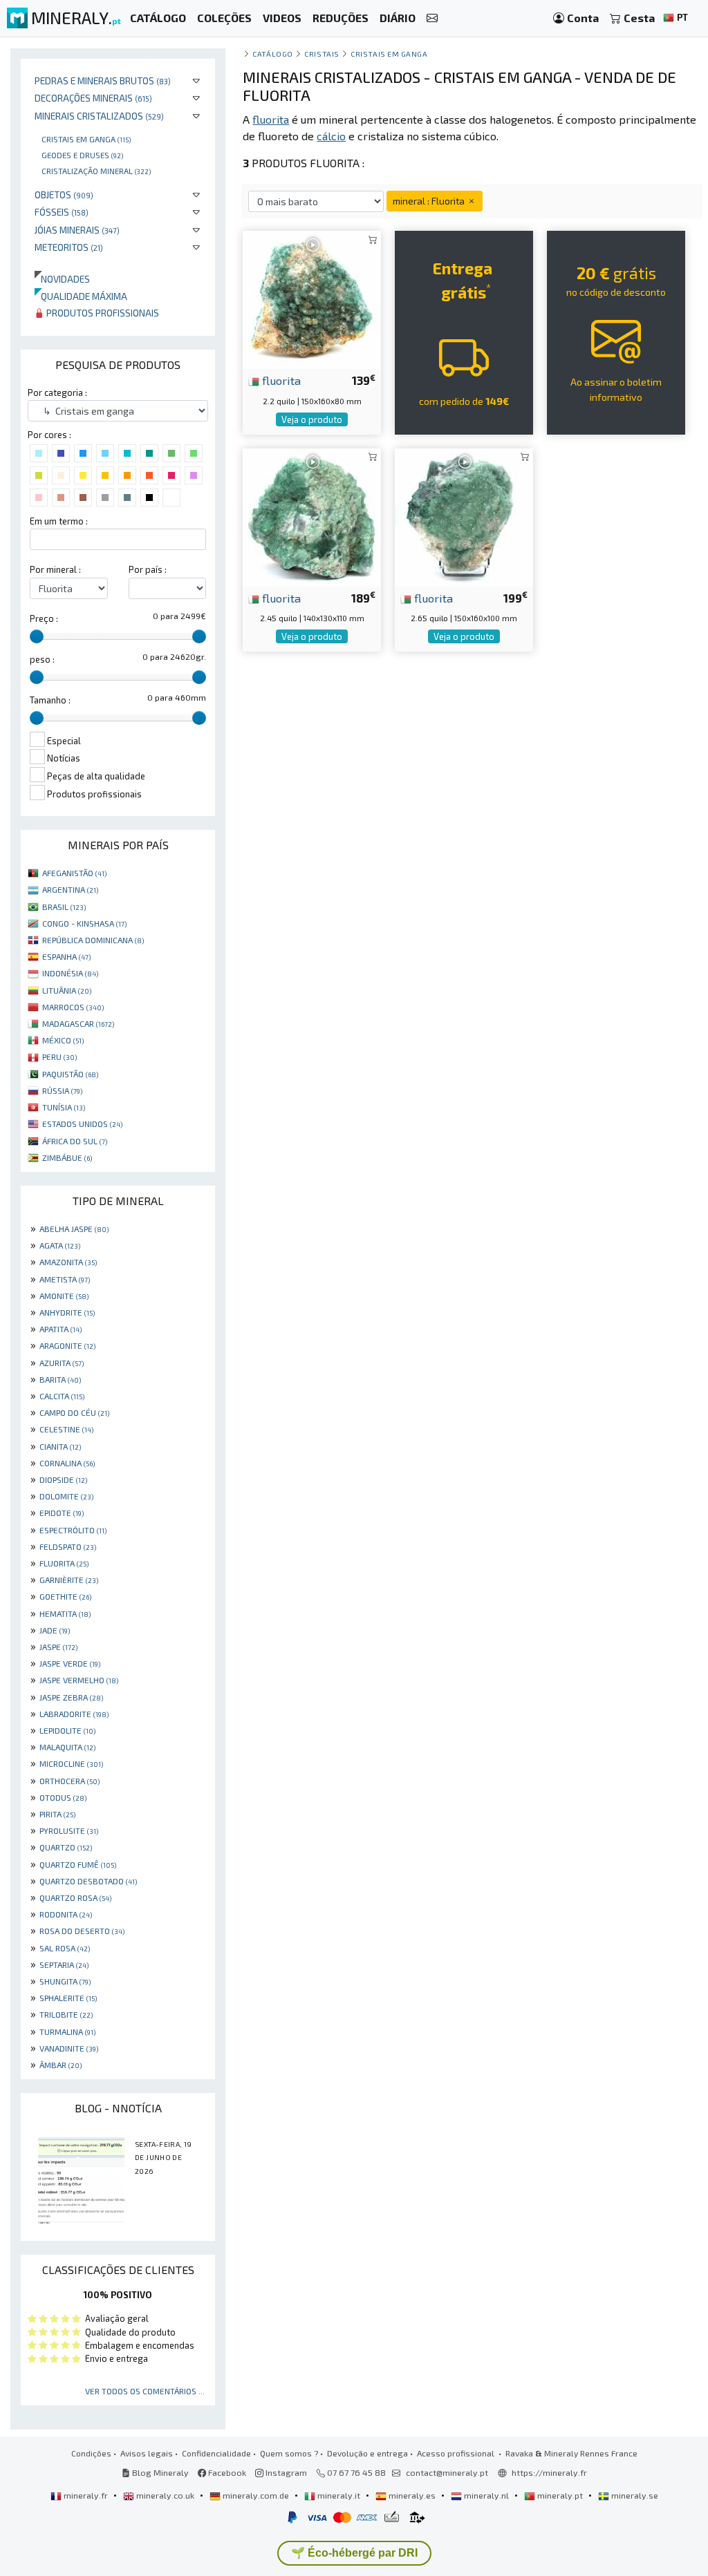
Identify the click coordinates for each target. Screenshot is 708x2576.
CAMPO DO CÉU (74, 1412)
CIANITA (60, 1446)
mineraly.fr (86, 2495)
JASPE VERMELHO (79, 1680)
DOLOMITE (66, 1496)
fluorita (280, 380)
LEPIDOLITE (67, 1730)
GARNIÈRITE (69, 1580)
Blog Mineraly (159, 2472)
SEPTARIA (64, 1964)
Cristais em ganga (86, 139)
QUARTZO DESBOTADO (88, 1881)
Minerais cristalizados (99, 116)
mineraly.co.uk (165, 2495)
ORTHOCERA (69, 1781)
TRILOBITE (66, 2014)
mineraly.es (412, 2495)
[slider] (37, 636)
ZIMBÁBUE (67, 1157)
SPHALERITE (68, 1998)
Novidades (62, 279)
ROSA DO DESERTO (82, 1931)
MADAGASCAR (78, 1023)
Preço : (44, 618)
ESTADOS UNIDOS (82, 1124)
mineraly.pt (560, 2495)
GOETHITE (65, 1596)
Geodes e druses (82, 155)
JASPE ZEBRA (71, 1697)
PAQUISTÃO (70, 1074)
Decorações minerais (93, 98)
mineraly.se (634, 2495)
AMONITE (64, 1296)
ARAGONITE (67, 1345)
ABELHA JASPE (74, 1229)
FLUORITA (64, 1563)
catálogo (272, 54)
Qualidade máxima (81, 296)
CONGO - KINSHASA (84, 923)
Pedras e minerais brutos (103, 80)
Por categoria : (57, 392)
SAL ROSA (65, 1948)
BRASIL (64, 907)
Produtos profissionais (102, 313)
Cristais (322, 54)
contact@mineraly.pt (447, 2472)
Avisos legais (147, 2453)
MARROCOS (73, 1007)
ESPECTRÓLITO (73, 1530)
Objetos (64, 195)
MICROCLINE (71, 1763)
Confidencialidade (216, 2453)
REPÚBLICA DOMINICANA (93, 940)
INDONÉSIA (70, 973)
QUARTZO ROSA (75, 1897)
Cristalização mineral (96, 171)
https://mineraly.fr (549, 2472)
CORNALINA (67, 1463)
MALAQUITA (67, 1747)
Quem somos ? (289, 2453)
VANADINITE (69, 2048)
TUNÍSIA (64, 1107)
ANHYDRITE (67, 1312)
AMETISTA (65, 1279)
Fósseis (62, 212)
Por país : (148, 569)
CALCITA (62, 1396)
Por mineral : (55, 569)
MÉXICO (63, 1040)
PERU (59, 1057)
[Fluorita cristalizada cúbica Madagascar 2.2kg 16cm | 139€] (312, 298)
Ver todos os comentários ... (145, 2391)
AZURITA (62, 1363)
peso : (42, 659)
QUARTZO (66, 1847)
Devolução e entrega (367, 2453)
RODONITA (66, 1914)
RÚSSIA (62, 1090)
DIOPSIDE (63, 1479)
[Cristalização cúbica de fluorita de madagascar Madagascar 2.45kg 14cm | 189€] (312, 515)
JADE (55, 1630)
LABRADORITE (74, 1714)
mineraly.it (339, 2495)
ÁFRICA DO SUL (75, 1141)
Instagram (285, 2472)
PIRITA (57, 1814)
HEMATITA (65, 1613)
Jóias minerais (77, 230)
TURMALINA (67, 2032)
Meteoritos (69, 247)
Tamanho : (50, 700)
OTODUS (63, 1797)
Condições (91, 2453)
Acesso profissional (457, 2453)
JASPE (58, 1647)
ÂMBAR (60, 2065)
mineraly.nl (486, 2495)
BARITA (60, 1379)
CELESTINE (66, 1429)
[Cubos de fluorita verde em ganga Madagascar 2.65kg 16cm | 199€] (464, 515)
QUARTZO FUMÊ (78, 1864)
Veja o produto (312, 419)
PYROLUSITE (69, 1830)
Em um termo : (59, 521)
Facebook (226, 2472)
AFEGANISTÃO (74, 873)
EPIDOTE (62, 1513)
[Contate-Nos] (432, 18)
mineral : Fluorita (430, 201)
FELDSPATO (68, 1546)
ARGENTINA (70, 889)
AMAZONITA (68, 1262)
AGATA (60, 1245)
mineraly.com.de (256, 2495)
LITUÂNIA (67, 990)
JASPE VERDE (70, 1663)
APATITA (60, 1329)
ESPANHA (66, 956)
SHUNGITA (65, 1981)
